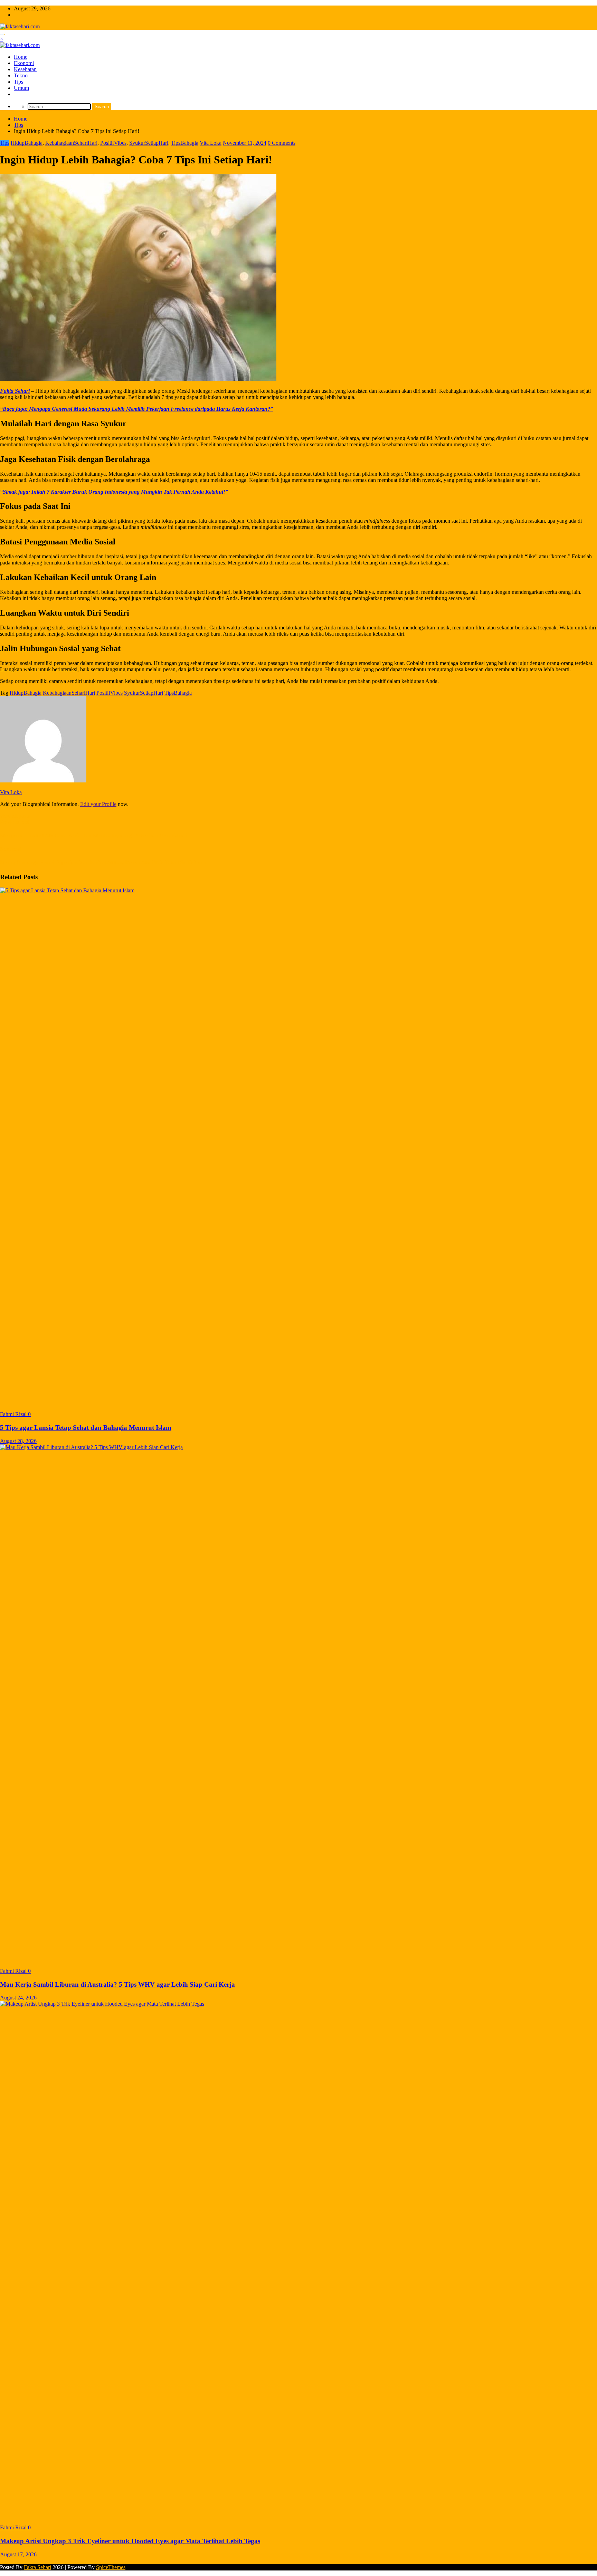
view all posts (15, 816)
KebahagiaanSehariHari (71, 143)
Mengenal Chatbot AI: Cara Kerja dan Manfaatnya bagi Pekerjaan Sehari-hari (93, 835)
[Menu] (2, 35)
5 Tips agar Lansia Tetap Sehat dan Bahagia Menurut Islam (86, 1428)
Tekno (21, 75)
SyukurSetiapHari (149, 143)
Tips (18, 82)
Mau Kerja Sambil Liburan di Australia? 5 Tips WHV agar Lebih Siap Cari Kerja (117, 1984)
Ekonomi (24, 63)
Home (21, 57)
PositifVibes (113, 143)
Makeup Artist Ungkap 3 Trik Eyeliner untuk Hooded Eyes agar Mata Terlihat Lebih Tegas (130, 2541)
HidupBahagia (27, 143)
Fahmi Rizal (14, 1414)
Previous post (15, 822)
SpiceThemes (111, 2567)
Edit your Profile (98, 804)
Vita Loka (211, 143)
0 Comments (282, 143)
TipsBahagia (185, 143)
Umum (21, 88)
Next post (11, 849)
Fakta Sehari (15, 391)
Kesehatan (25, 69)
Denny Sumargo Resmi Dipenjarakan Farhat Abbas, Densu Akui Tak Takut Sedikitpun (103, 862)
